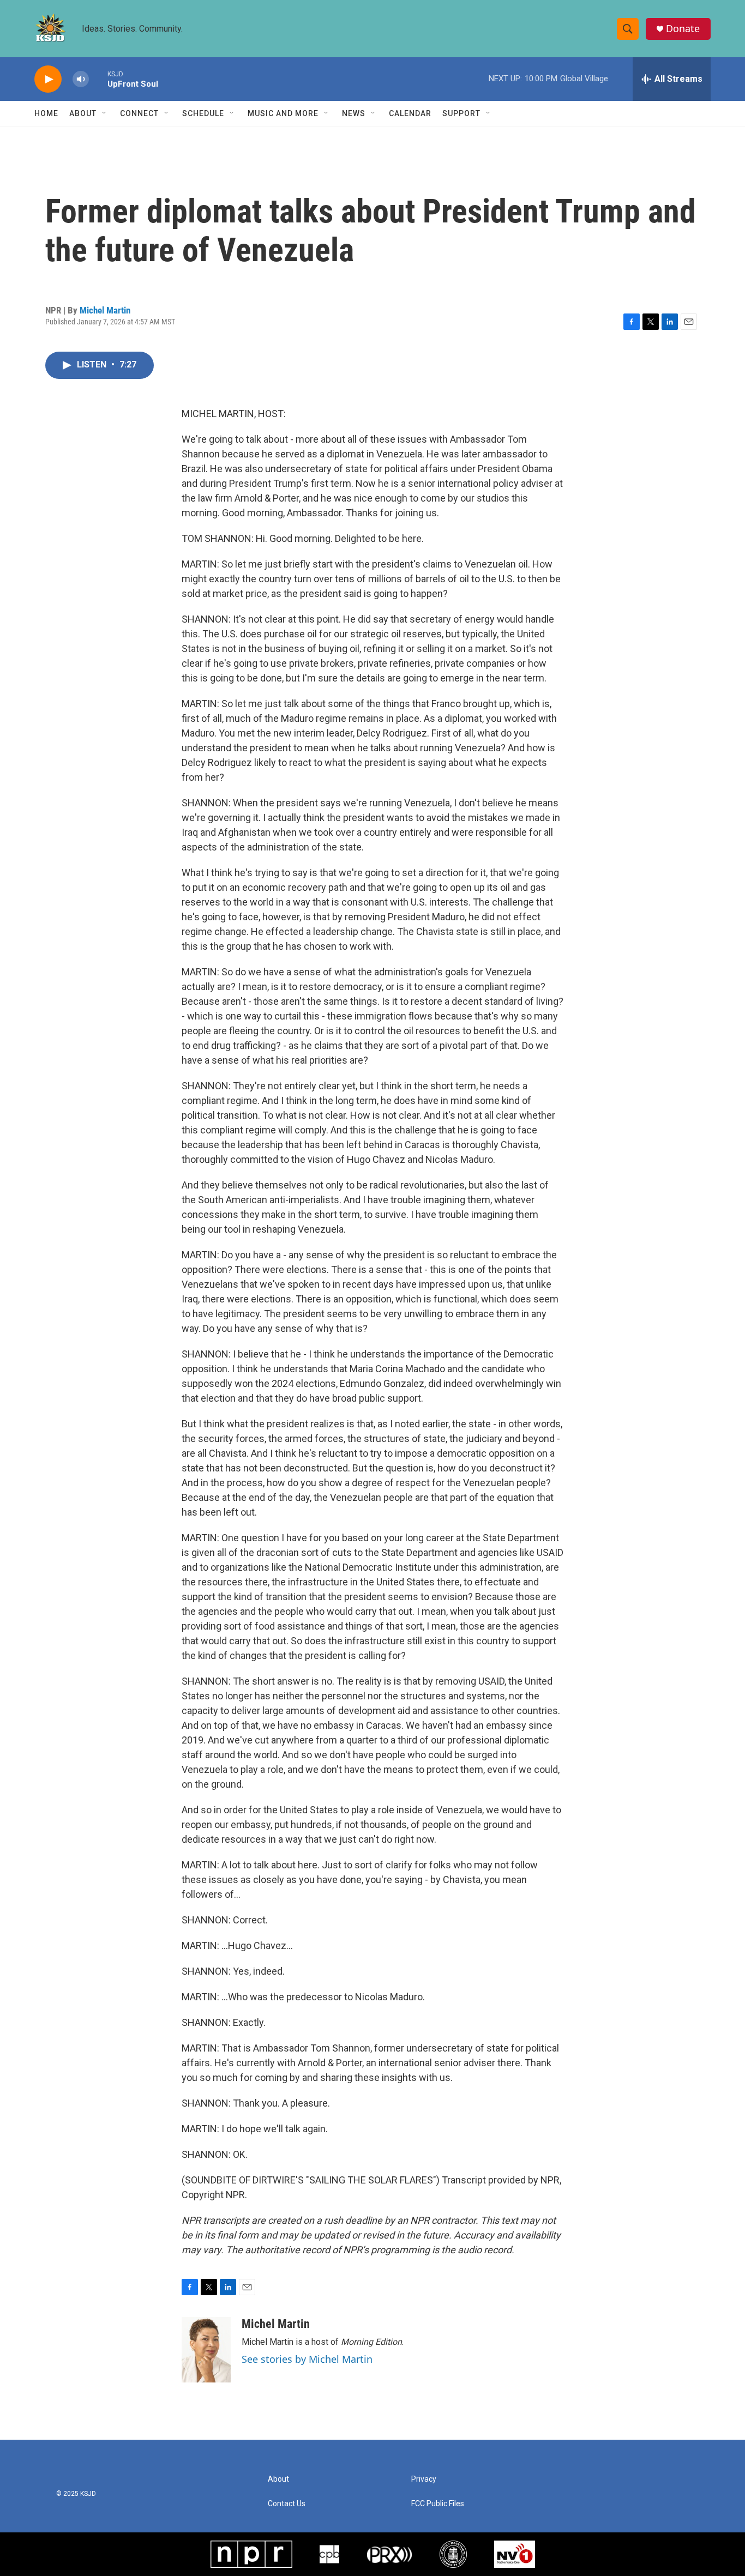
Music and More (283, 113)
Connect (139, 113)
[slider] (98, 79)
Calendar (410, 113)
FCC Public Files (438, 2504)
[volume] (81, 79)
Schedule (203, 113)
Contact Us (287, 2504)
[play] (48, 79)
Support (461, 113)
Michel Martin (105, 310)
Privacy (424, 2479)
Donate (683, 29)
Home (46, 113)
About (83, 113)
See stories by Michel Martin (307, 2359)
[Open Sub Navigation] (105, 113)
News (354, 113)
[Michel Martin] (206, 2350)
